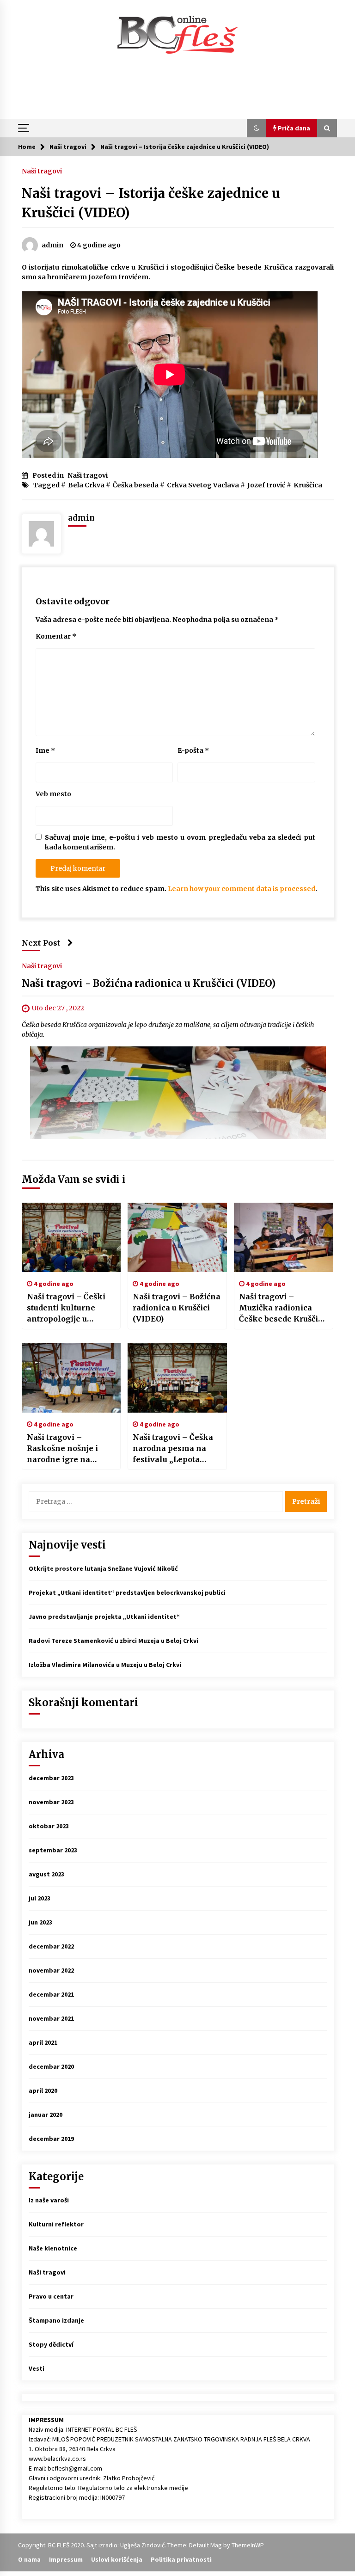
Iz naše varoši (49, 2200)
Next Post (41, 943)
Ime (45, 750)
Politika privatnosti (181, 2559)
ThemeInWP (248, 2545)
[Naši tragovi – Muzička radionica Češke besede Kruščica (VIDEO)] (284, 1237)
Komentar (56, 636)
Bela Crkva (86, 485)
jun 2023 (40, 1922)
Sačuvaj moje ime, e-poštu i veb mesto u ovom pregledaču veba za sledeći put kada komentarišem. (180, 842)
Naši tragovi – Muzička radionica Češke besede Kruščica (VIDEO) (283, 1308)
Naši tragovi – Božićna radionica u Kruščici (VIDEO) (177, 1308)
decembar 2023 (51, 1778)
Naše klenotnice (53, 2248)
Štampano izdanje (56, 2320)
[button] (257, 128)
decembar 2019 (51, 2139)
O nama (29, 2559)
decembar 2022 (51, 1946)
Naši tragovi (42, 171)
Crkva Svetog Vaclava (203, 485)
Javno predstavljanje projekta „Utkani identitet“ (104, 1617)
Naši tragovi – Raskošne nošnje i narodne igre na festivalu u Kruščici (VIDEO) (64, 1449)
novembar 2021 (51, 2018)
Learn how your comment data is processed (242, 889)
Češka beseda (136, 485)
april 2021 (43, 2042)
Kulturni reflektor (56, 2224)
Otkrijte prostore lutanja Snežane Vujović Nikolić (103, 1568)
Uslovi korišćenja (117, 2559)
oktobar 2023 (49, 1826)
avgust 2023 (46, 1874)
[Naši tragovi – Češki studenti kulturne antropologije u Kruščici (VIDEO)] (71, 1237)
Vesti (37, 2368)
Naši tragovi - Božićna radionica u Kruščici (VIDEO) (149, 983)
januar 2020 (46, 2115)
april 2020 (43, 2090)
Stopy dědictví (51, 2344)
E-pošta (193, 750)
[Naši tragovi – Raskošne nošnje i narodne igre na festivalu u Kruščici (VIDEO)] (71, 1378)
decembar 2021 (51, 1994)
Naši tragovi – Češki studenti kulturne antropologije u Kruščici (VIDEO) (66, 1308)
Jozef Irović (266, 485)
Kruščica (308, 485)
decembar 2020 (51, 2066)
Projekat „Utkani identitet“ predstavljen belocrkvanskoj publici (127, 1592)
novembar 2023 (51, 1802)
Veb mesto (53, 794)
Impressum (66, 2559)
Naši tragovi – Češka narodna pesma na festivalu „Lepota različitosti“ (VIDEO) (173, 1449)
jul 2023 (40, 1898)
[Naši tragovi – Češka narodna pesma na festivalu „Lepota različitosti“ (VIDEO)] (177, 1378)
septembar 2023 (53, 1850)
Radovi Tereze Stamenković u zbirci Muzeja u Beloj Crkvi (113, 1641)
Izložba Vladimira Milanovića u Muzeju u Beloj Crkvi (105, 1665)
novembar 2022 (51, 1970)
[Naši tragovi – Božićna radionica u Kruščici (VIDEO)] (177, 1237)
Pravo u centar (51, 2296)
